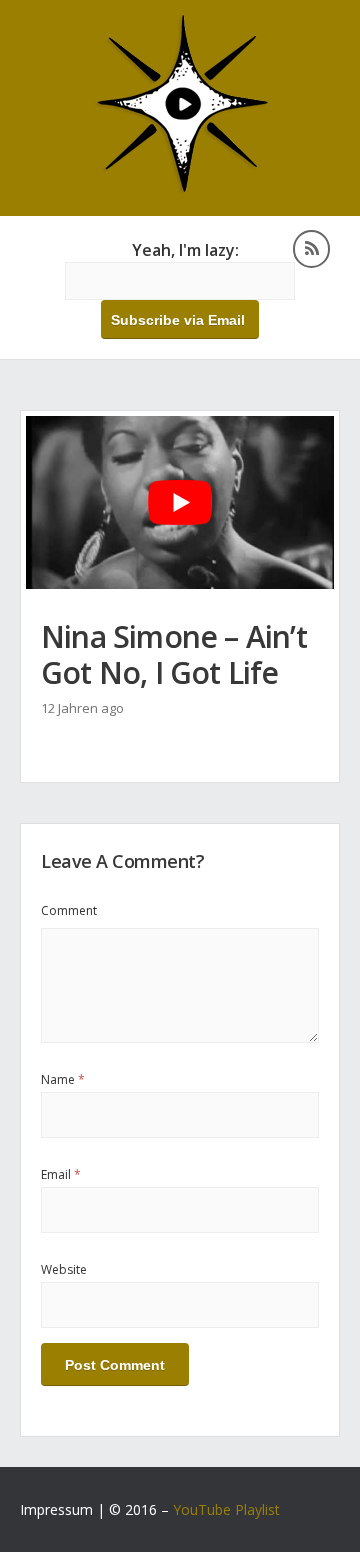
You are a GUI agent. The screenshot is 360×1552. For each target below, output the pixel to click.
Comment (69, 910)
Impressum (56, 1509)
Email (61, 1174)
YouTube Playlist (226, 1509)
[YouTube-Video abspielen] (180, 502)
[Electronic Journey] (180, 189)
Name (63, 1079)
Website (64, 1269)
